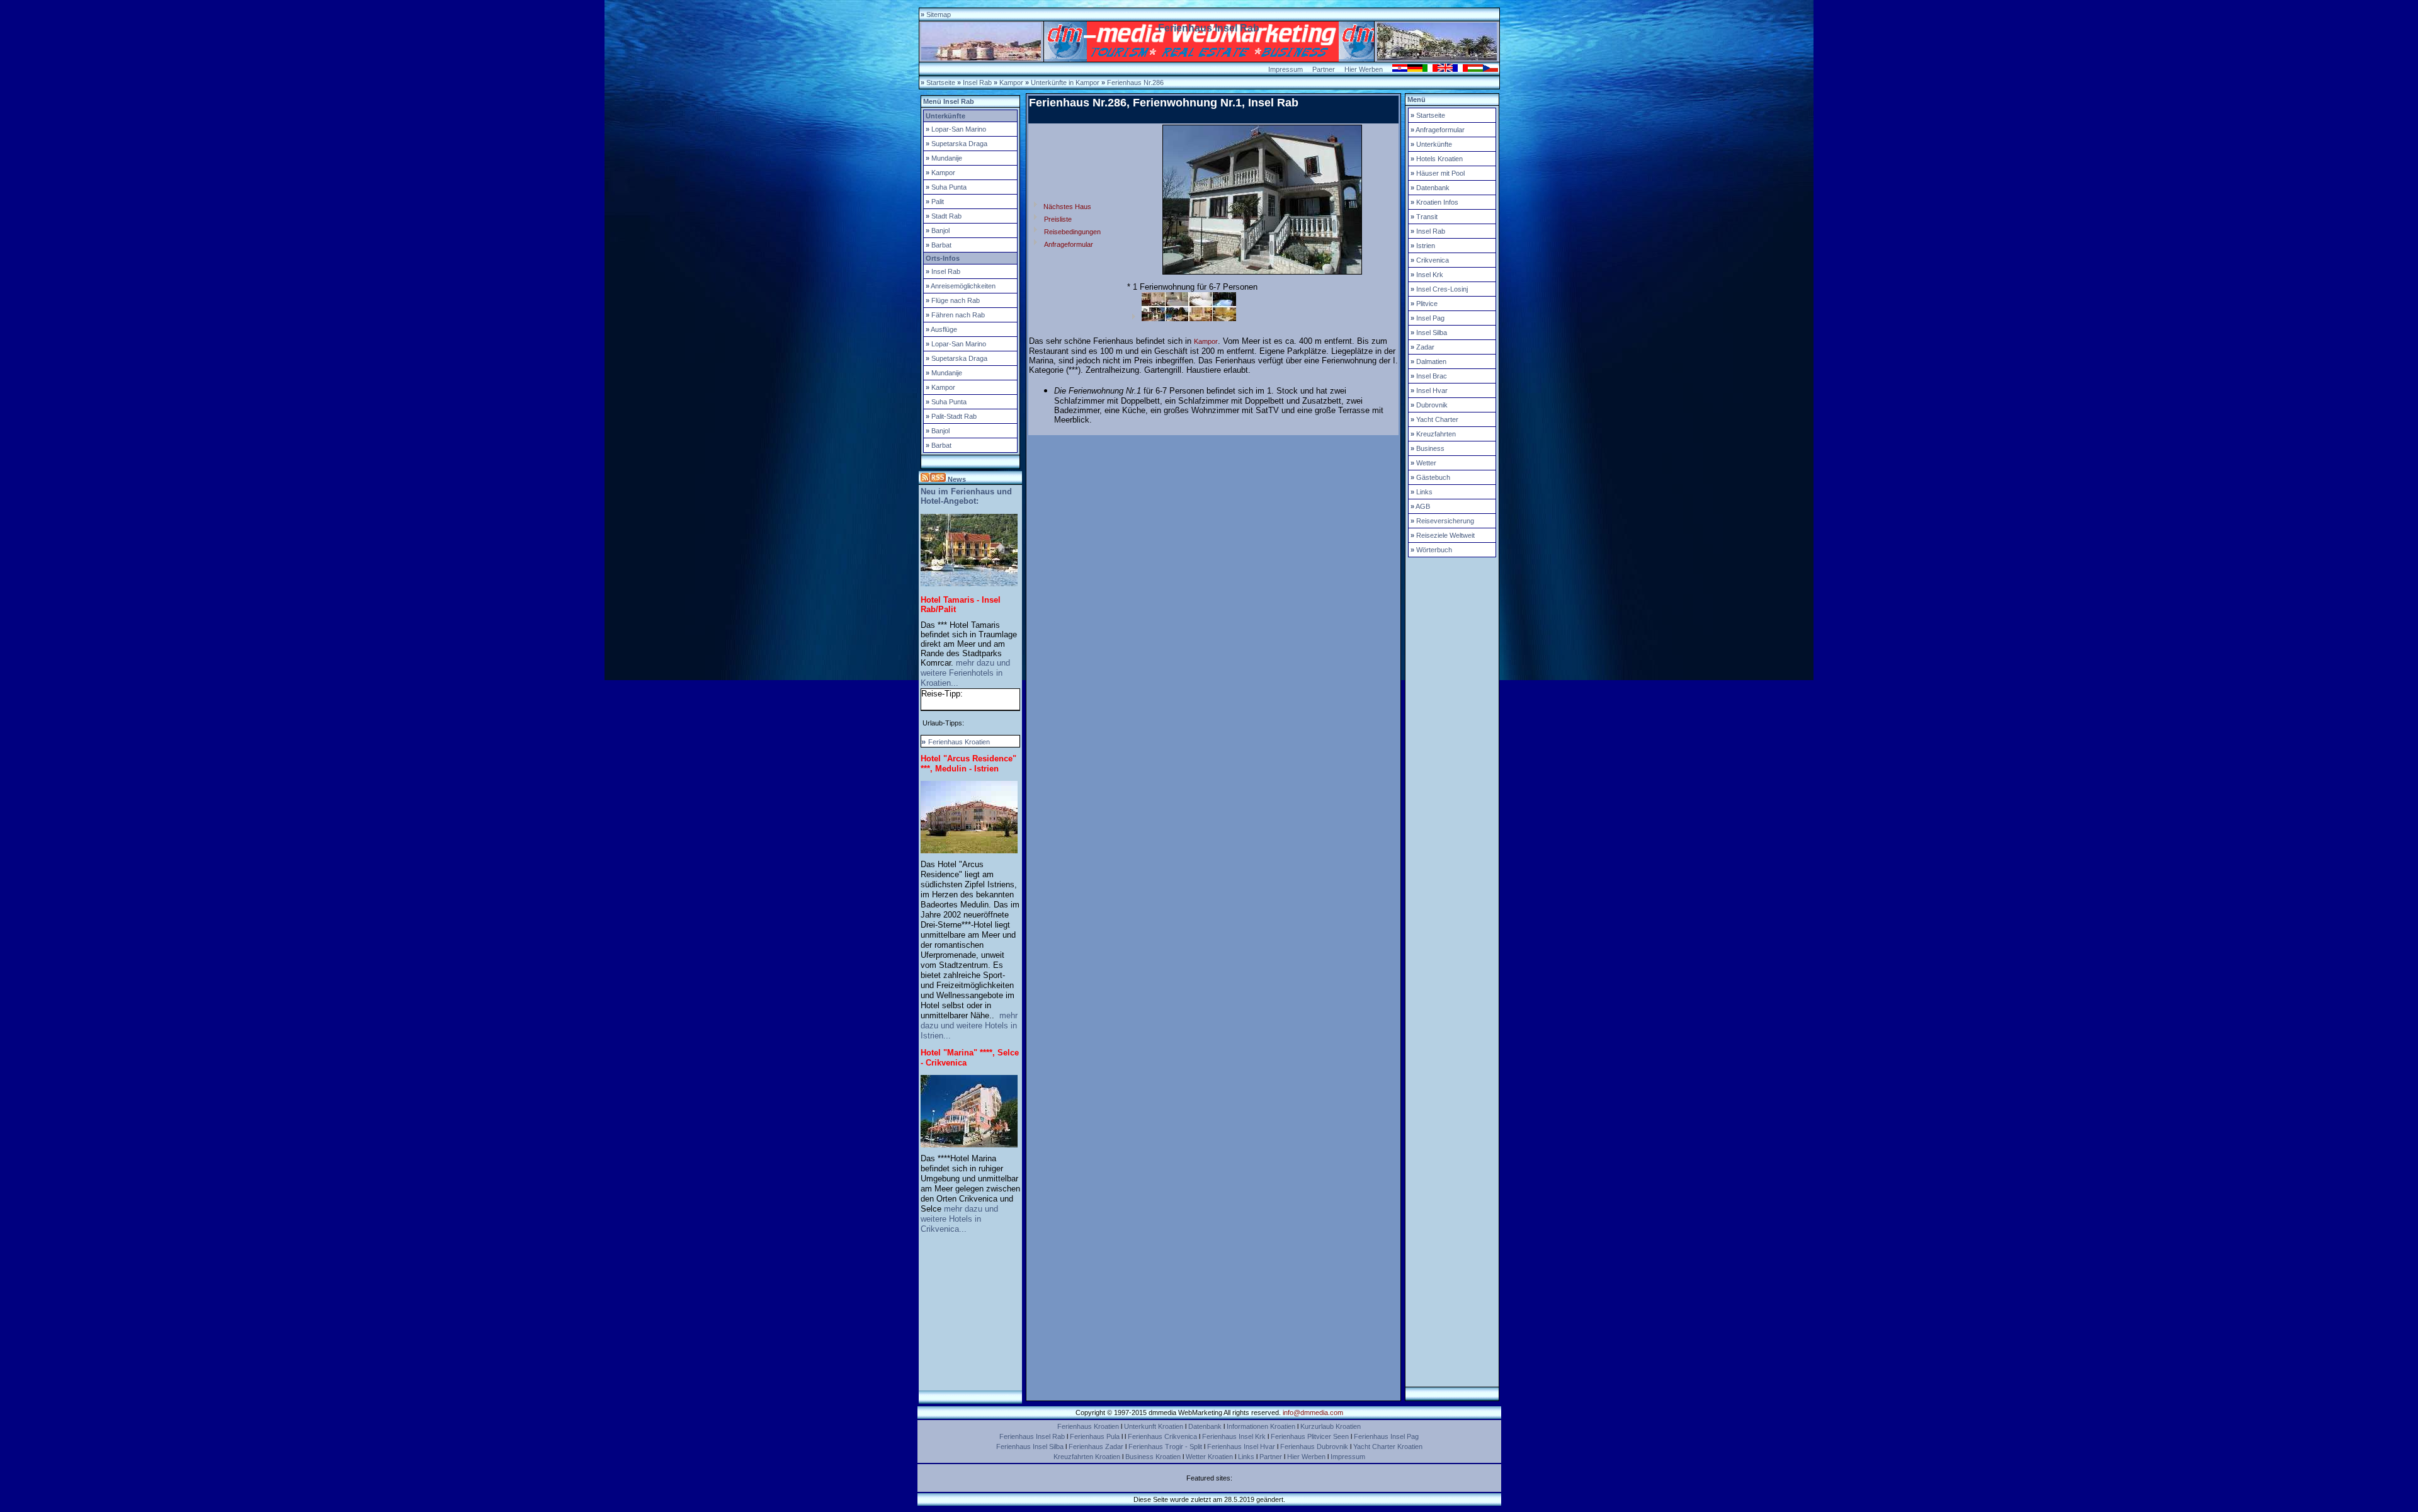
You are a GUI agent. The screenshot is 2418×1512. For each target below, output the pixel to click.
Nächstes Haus (1066, 207)
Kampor (1206, 341)
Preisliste (1058, 219)
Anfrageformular (1069, 244)
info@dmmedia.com (1313, 1413)
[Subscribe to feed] (933, 479)
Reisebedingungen (1072, 232)
